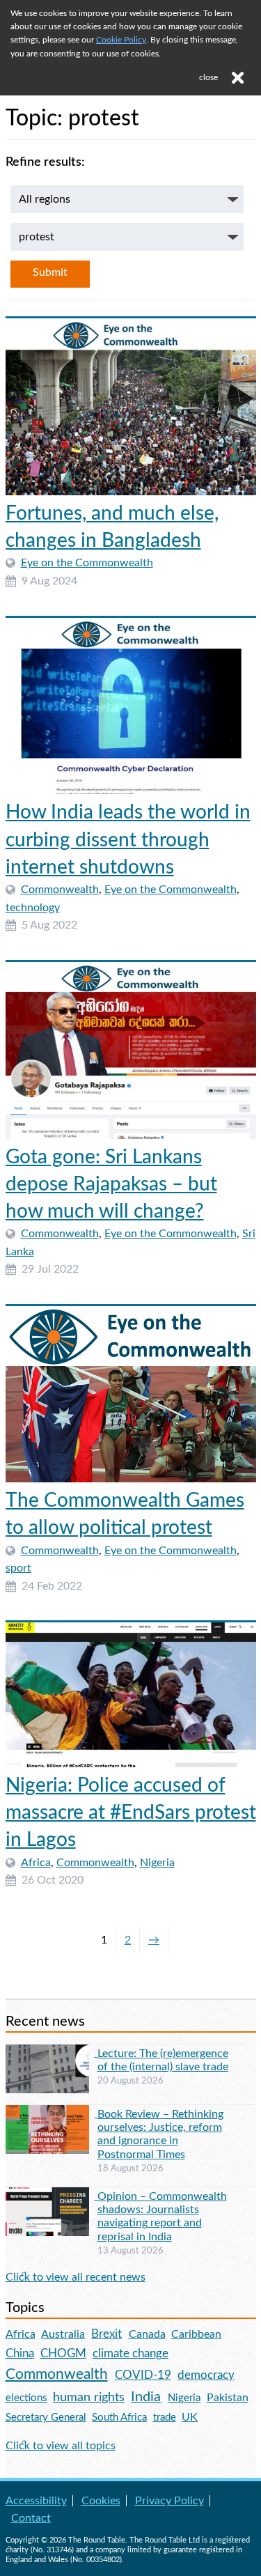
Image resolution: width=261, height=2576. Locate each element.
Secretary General (46, 2418)
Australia (63, 2334)
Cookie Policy (121, 40)
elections (26, 2398)
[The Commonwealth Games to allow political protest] (131, 1394)
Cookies (101, 2501)
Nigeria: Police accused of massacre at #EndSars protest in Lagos (131, 1813)
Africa (36, 1863)
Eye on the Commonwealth (87, 563)
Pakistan (228, 2398)
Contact (31, 2518)
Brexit (106, 2334)
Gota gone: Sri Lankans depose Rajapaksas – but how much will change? (111, 1184)
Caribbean (196, 2334)
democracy (206, 2375)
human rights (89, 2397)
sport (18, 1568)
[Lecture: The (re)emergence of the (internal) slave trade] (52, 2053)
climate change (130, 2354)
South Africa (119, 2418)
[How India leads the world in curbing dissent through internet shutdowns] (131, 706)
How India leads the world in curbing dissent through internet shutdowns (128, 839)
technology (33, 908)
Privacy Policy (169, 2501)
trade (165, 2418)
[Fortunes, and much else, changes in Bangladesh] (131, 407)
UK (190, 2417)
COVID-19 (143, 2375)
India (146, 2397)
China (20, 2353)
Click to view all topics (61, 2446)
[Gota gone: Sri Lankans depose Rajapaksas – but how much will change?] (131, 1050)
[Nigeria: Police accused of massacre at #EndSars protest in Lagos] (131, 1695)
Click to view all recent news (76, 2277)
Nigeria (157, 1863)
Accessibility (36, 2501)
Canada (147, 2334)
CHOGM (63, 2353)
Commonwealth (60, 890)
